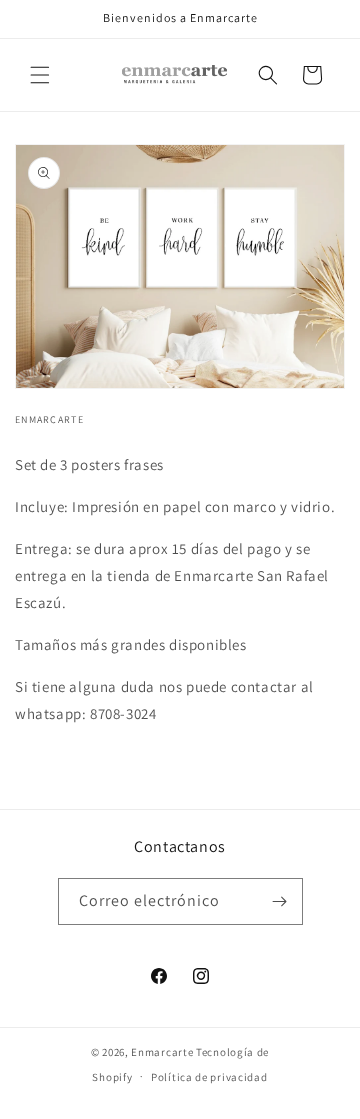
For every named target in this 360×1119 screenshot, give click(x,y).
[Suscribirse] (280, 901)
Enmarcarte (162, 1052)
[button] (40, 75)
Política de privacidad (209, 1077)
